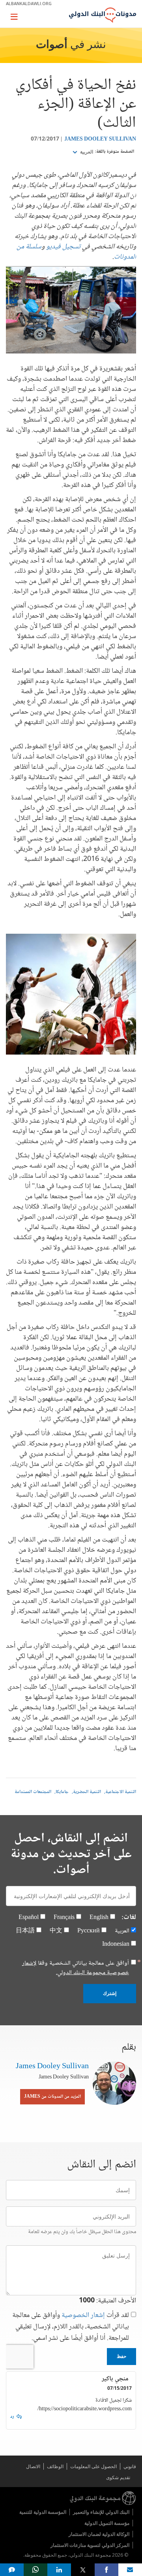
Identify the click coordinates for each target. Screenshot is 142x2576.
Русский (89, 1931)
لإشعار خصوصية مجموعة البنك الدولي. (76, 1968)
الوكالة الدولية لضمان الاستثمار (99, 2534)
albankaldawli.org (29, 3)
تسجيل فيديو (63, 247)
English (99, 1918)
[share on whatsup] (35, 2570)
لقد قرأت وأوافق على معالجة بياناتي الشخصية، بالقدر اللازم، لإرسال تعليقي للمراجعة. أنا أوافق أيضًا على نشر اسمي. (71, 2327)
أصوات (52, 45)
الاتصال (33, 2466)
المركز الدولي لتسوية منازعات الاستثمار (90, 2545)
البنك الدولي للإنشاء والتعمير (101, 2512)
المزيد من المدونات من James (52, 2097)
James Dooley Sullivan (100, 139)
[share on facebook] (106, 2570)
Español (29, 1918)
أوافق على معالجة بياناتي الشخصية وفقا (76, 1968)
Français (64, 1918)
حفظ (121, 2356)
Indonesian (116, 1944)
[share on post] (83, 2570)
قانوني (130, 2466)
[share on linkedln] (59, 2570)
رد (12, 2417)
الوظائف (55, 2466)
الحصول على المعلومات (93, 2466)
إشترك (110, 1993)
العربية (86, 152)
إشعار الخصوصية (83, 2315)
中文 (56, 1931)
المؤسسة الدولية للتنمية (43, 2512)
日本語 (25, 1931)
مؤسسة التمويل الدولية (107, 2523)
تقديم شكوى (118, 2477)
